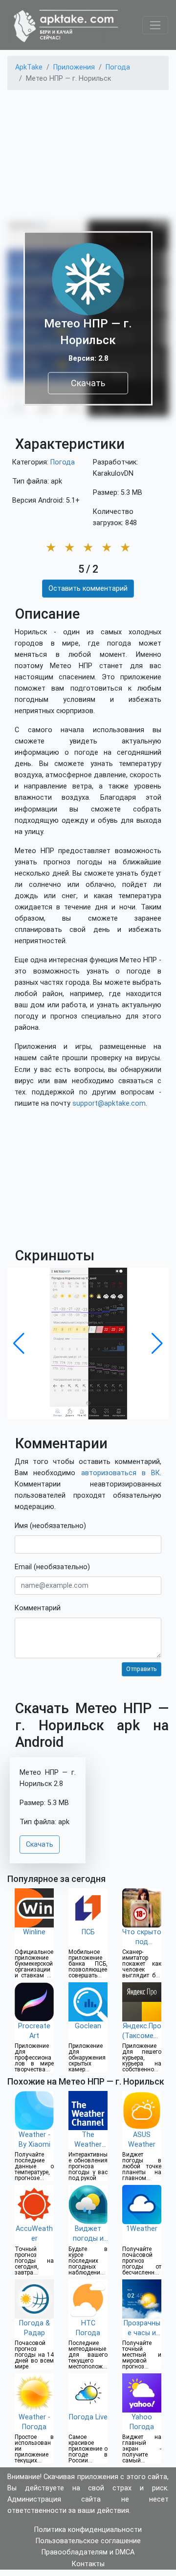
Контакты (88, 2564)
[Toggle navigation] (155, 25)
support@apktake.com (109, 1103)
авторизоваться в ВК (121, 1473)
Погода (63, 462)
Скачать (88, 383)
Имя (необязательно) (50, 1526)
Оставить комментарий (88, 589)
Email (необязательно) (52, 1567)
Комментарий (38, 1608)
